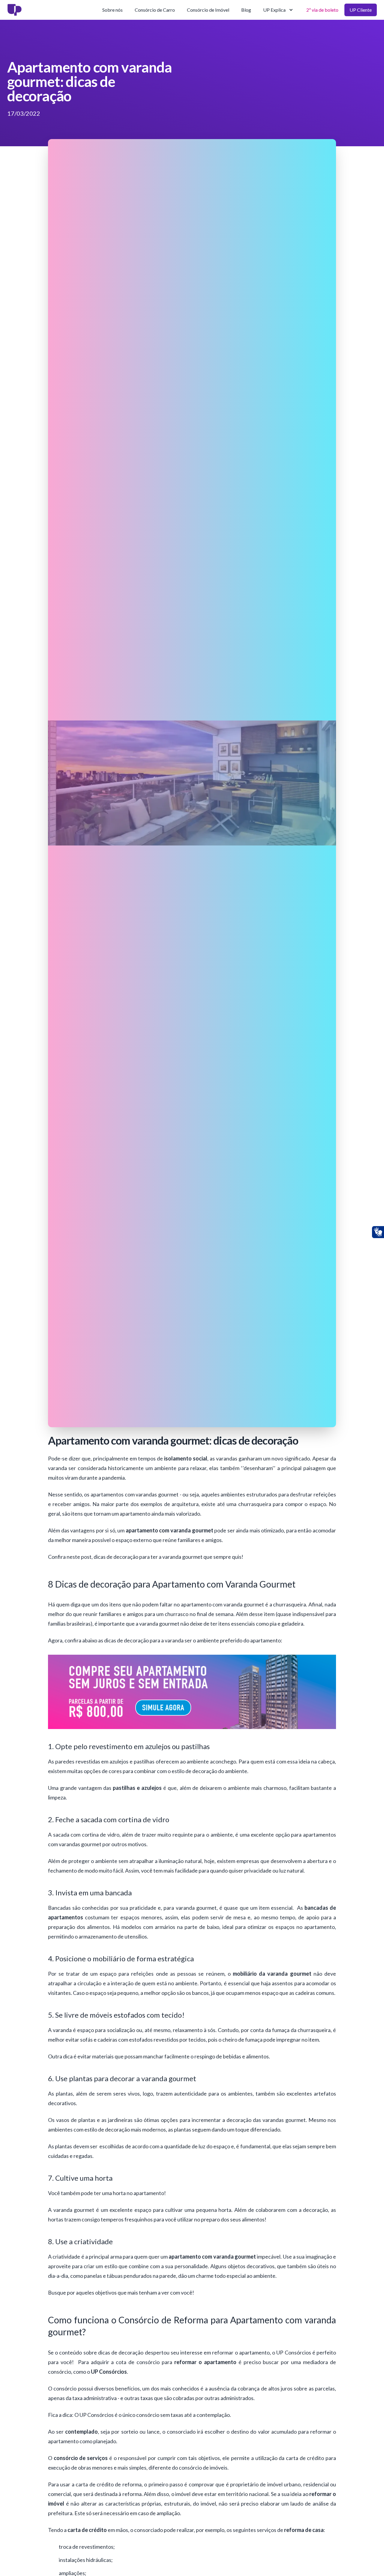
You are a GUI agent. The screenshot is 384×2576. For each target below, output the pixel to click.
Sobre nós (112, 10)
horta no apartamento (138, 2193)
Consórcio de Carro (155, 10)
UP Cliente (361, 10)
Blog (246, 10)
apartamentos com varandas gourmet (135, 1494)
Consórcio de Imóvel (208, 10)
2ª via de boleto (322, 10)
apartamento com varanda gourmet (222, 1604)
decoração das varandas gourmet (266, 2120)
